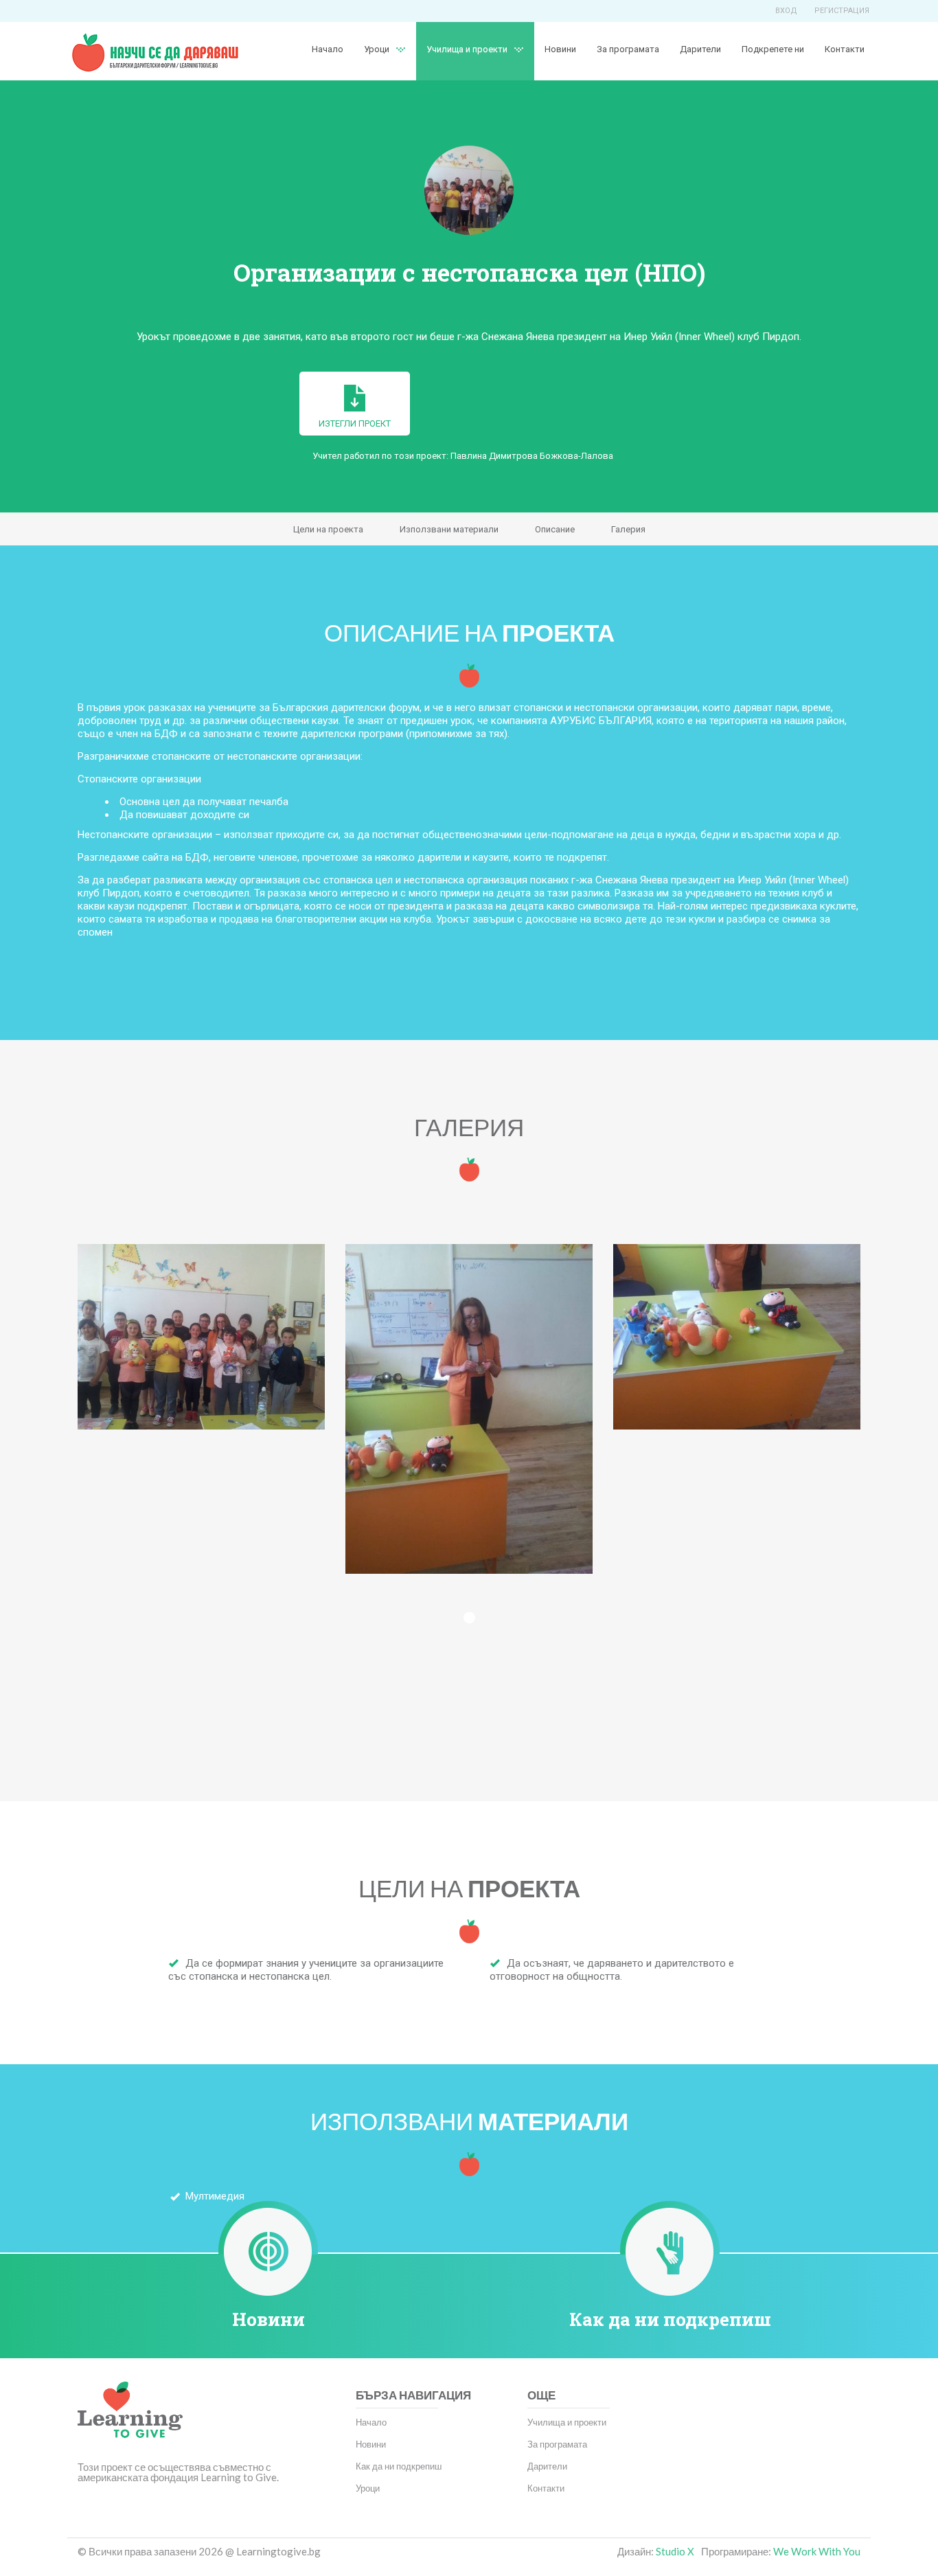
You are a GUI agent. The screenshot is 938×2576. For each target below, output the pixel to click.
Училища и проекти (467, 49)
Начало (328, 49)
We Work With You (817, 2551)
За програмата (628, 49)
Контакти (845, 49)
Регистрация (842, 11)
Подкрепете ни (773, 49)
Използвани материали (449, 529)
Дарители (700, 49)
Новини (560, 49)
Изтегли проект (355, 423)
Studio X (675, 2551)
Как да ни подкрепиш (670, 2319)
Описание (555, 529)
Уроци (368, 2488)
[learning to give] (130, 2420)
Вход (786, 11)
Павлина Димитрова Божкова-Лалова (532, 456)
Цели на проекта (328, 529)
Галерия (628, 529)
